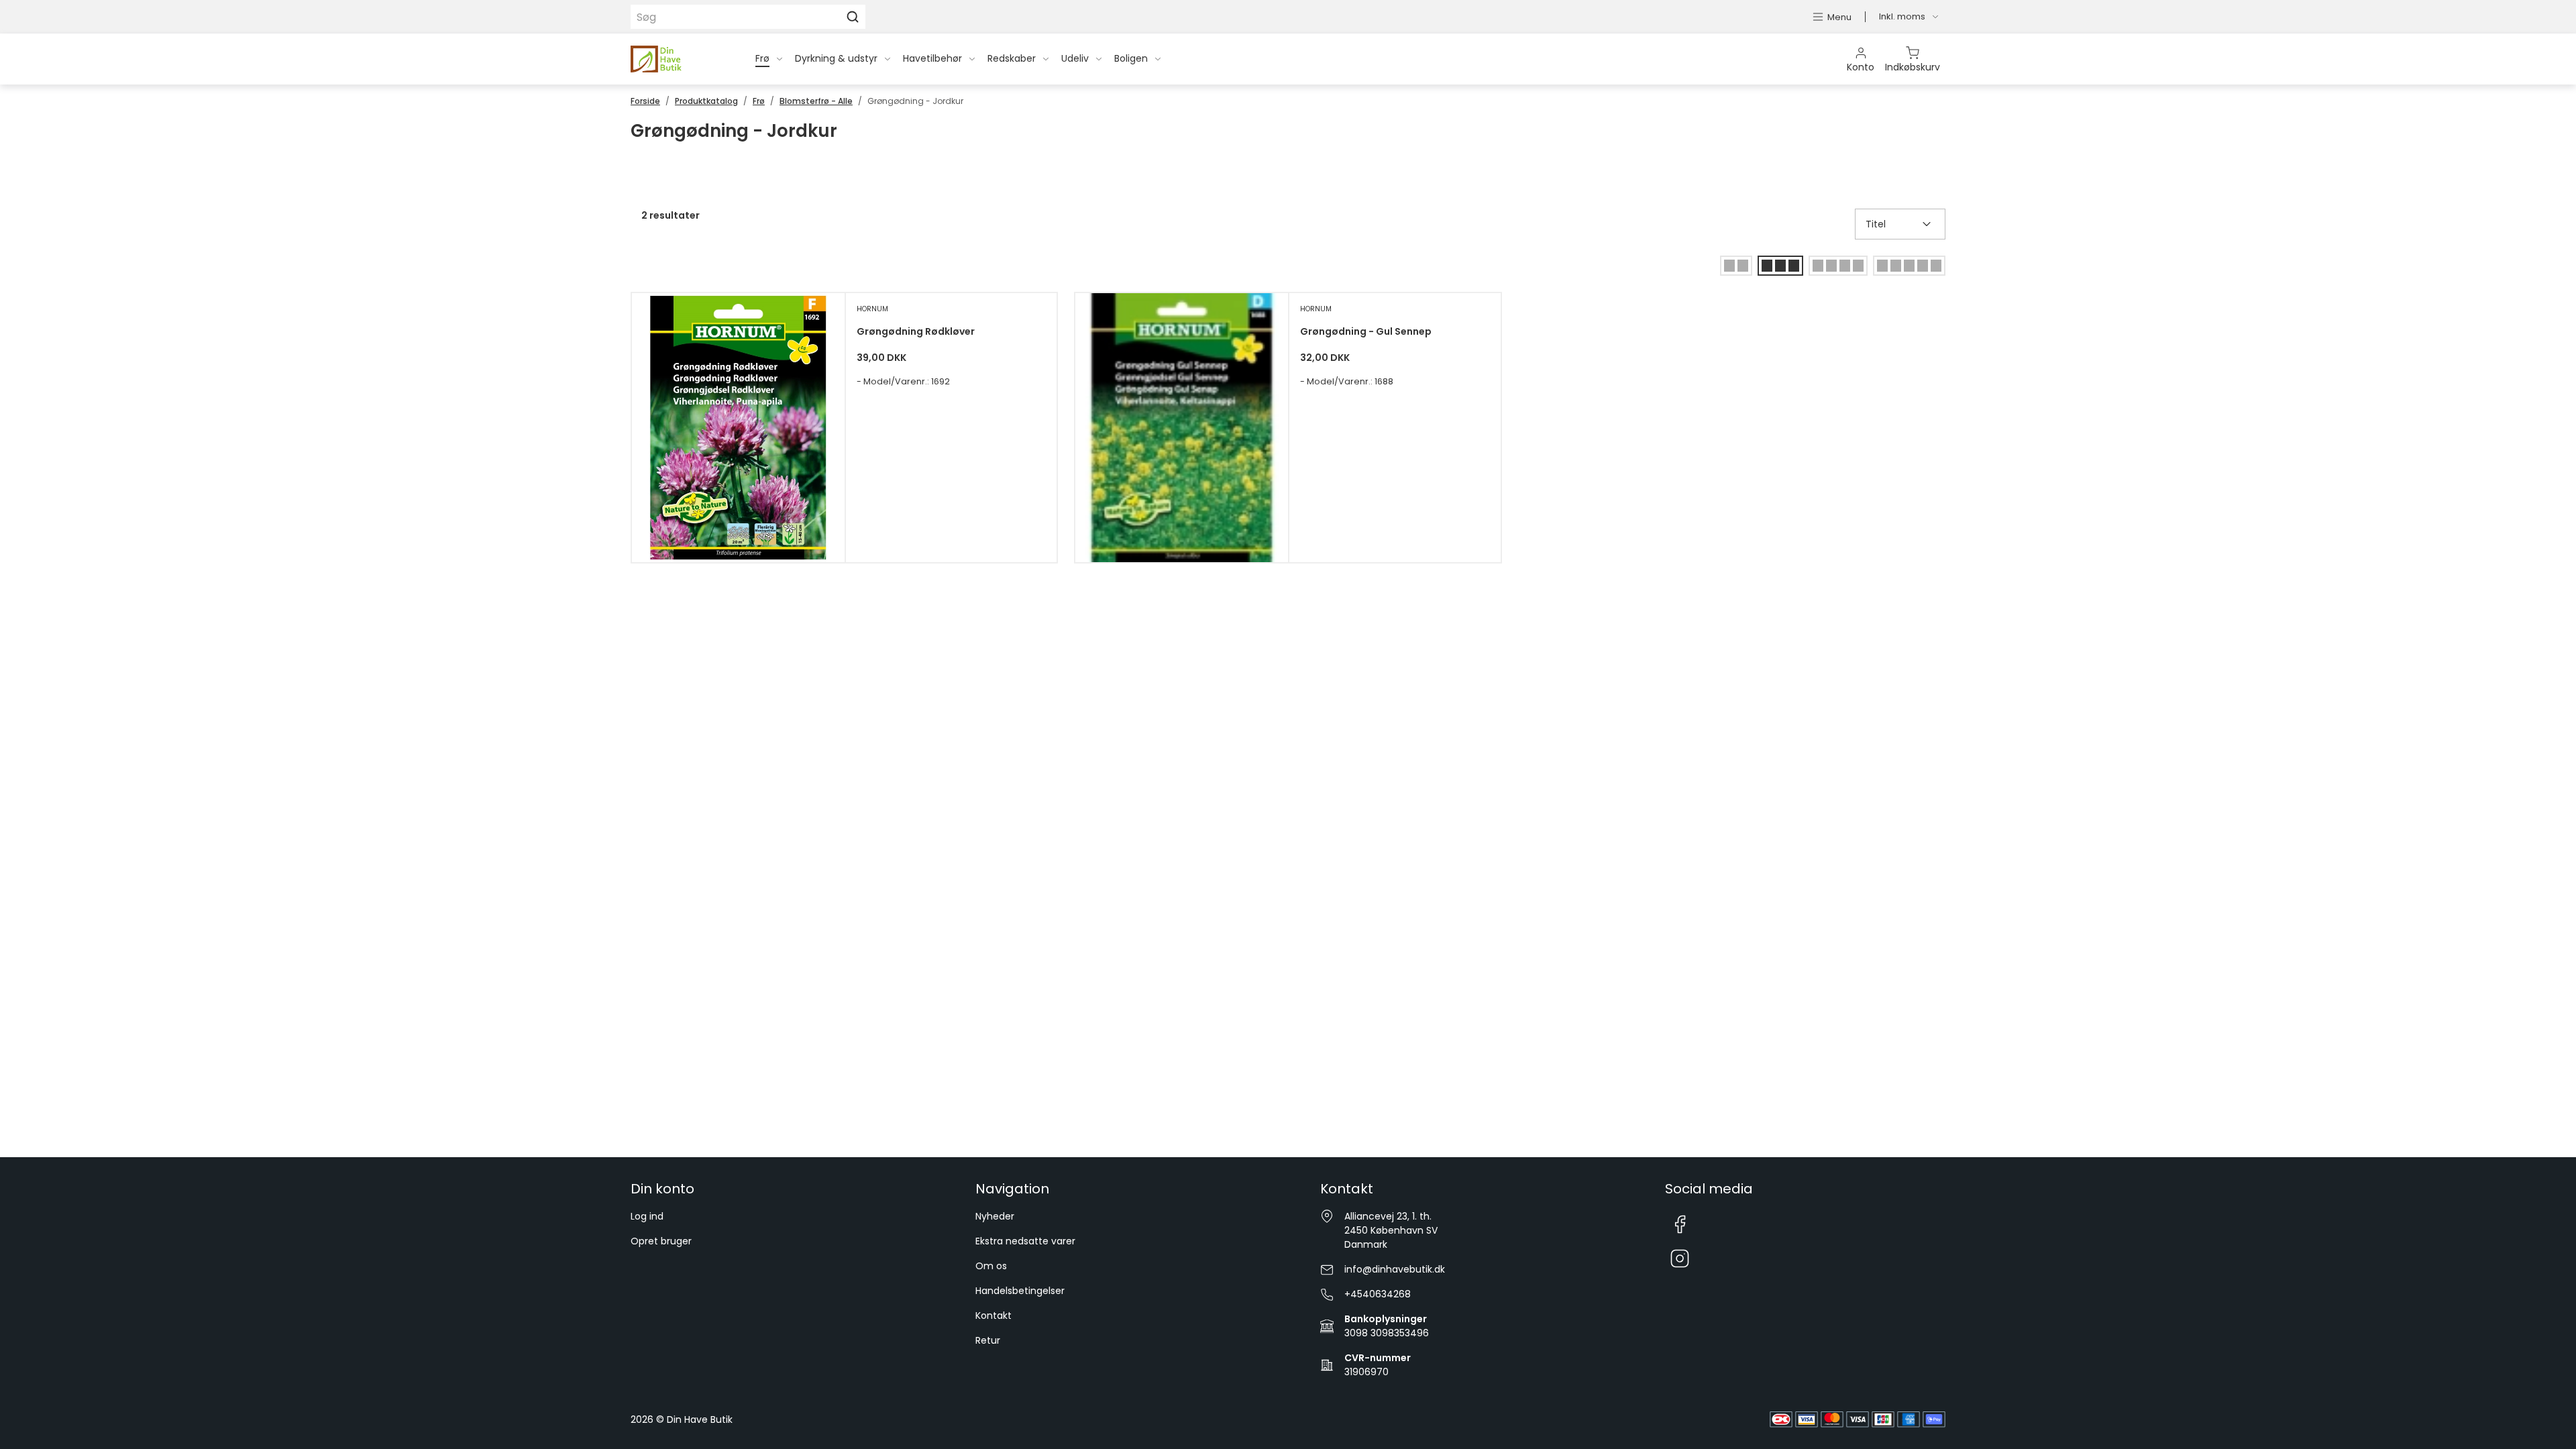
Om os (991, 1266)
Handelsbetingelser (1020, 1291)
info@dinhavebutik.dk (1395, 1269)
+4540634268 (1378, 1294)
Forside (645, 101)
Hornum (872, 309)
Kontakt (994, 1316)
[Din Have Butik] (677, 59)
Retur (988, 1340)
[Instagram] (1680, 1259)
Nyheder (995, 1216)
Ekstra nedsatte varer (1025, 1241)
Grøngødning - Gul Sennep (1366, 331)
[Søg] (853, 17)
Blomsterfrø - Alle (816, 101)
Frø (759, 101)
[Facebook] (1680, 1224)
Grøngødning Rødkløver (916, 331)
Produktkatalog (706, 101)
